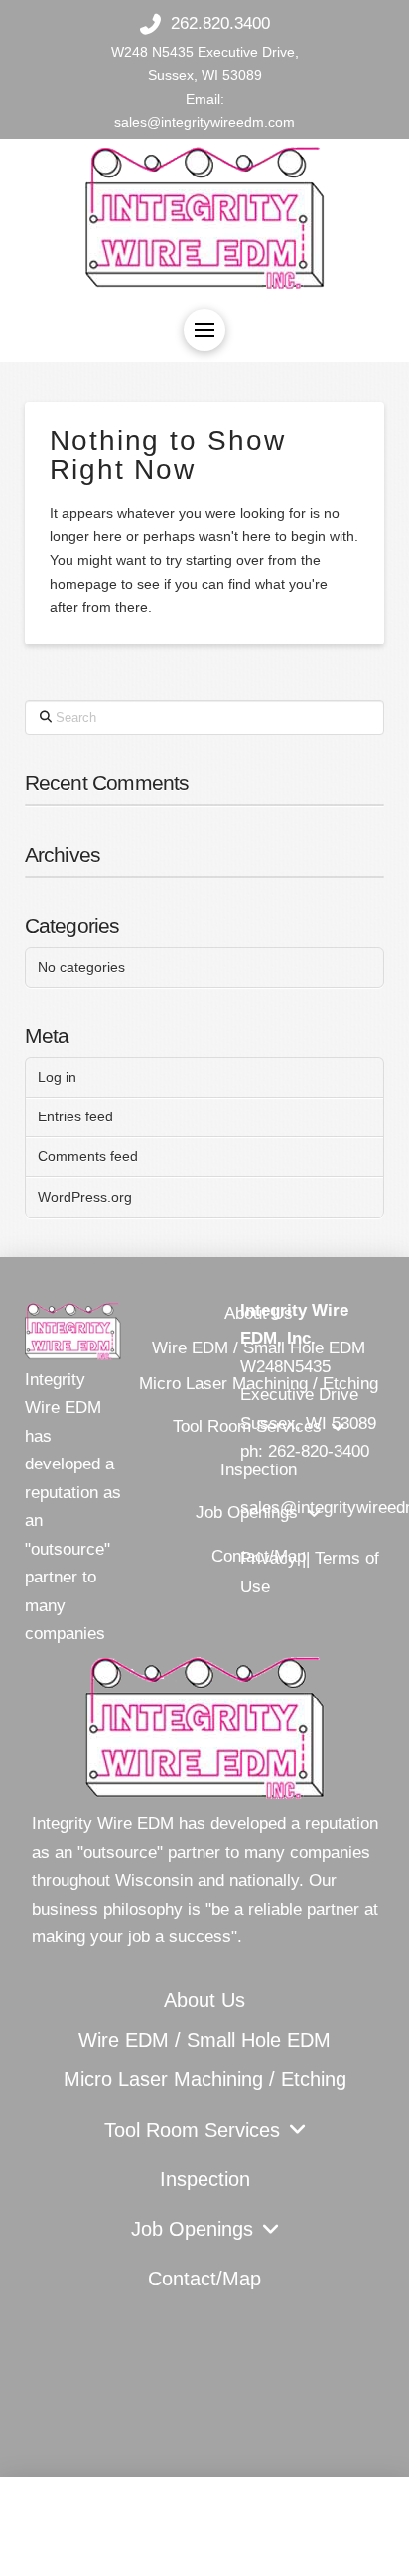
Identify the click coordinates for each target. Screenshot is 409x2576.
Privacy (269, 1558)
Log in (57, 1077)
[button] (204, 330)
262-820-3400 (319, 1451)
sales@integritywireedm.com (204, 122)
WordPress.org (85, 1197)
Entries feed (75, 1116)
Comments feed (88, 1156)
